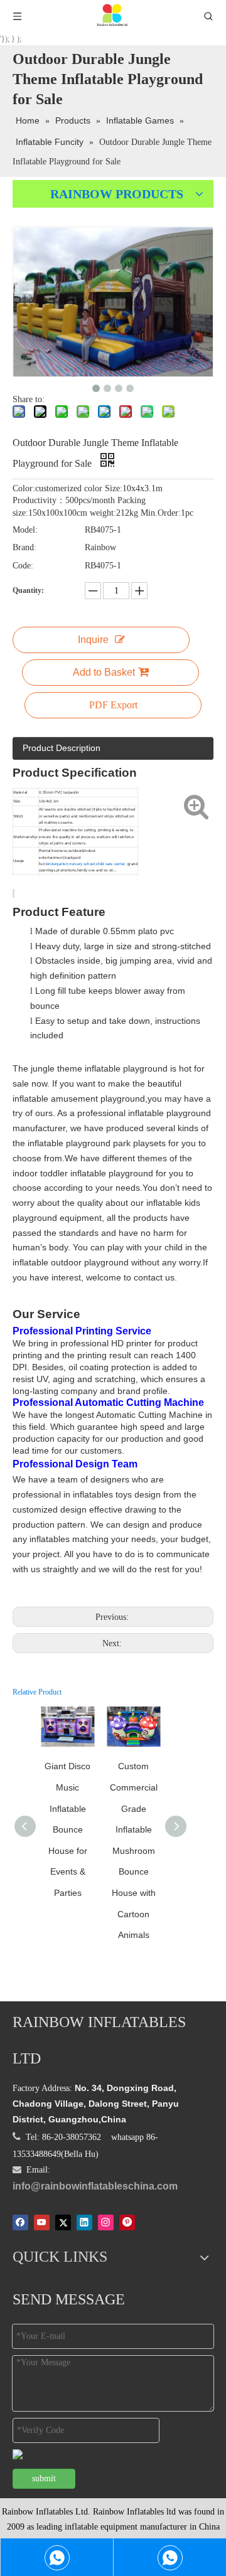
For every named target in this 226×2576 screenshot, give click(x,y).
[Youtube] (42, 2222)
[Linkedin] (84, 2222)
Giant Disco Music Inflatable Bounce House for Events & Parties (67, 1829)
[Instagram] (106, 2222)
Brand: (24, 547)
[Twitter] (63, 2222)
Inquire (93, 640)
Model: (25, 530)
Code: (23, 566)
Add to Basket (104, 672)
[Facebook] (20, 2222)
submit (44, 2478)
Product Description (62, 748)
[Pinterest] (127, 2222)
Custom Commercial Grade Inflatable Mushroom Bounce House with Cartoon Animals (134, 1850)
